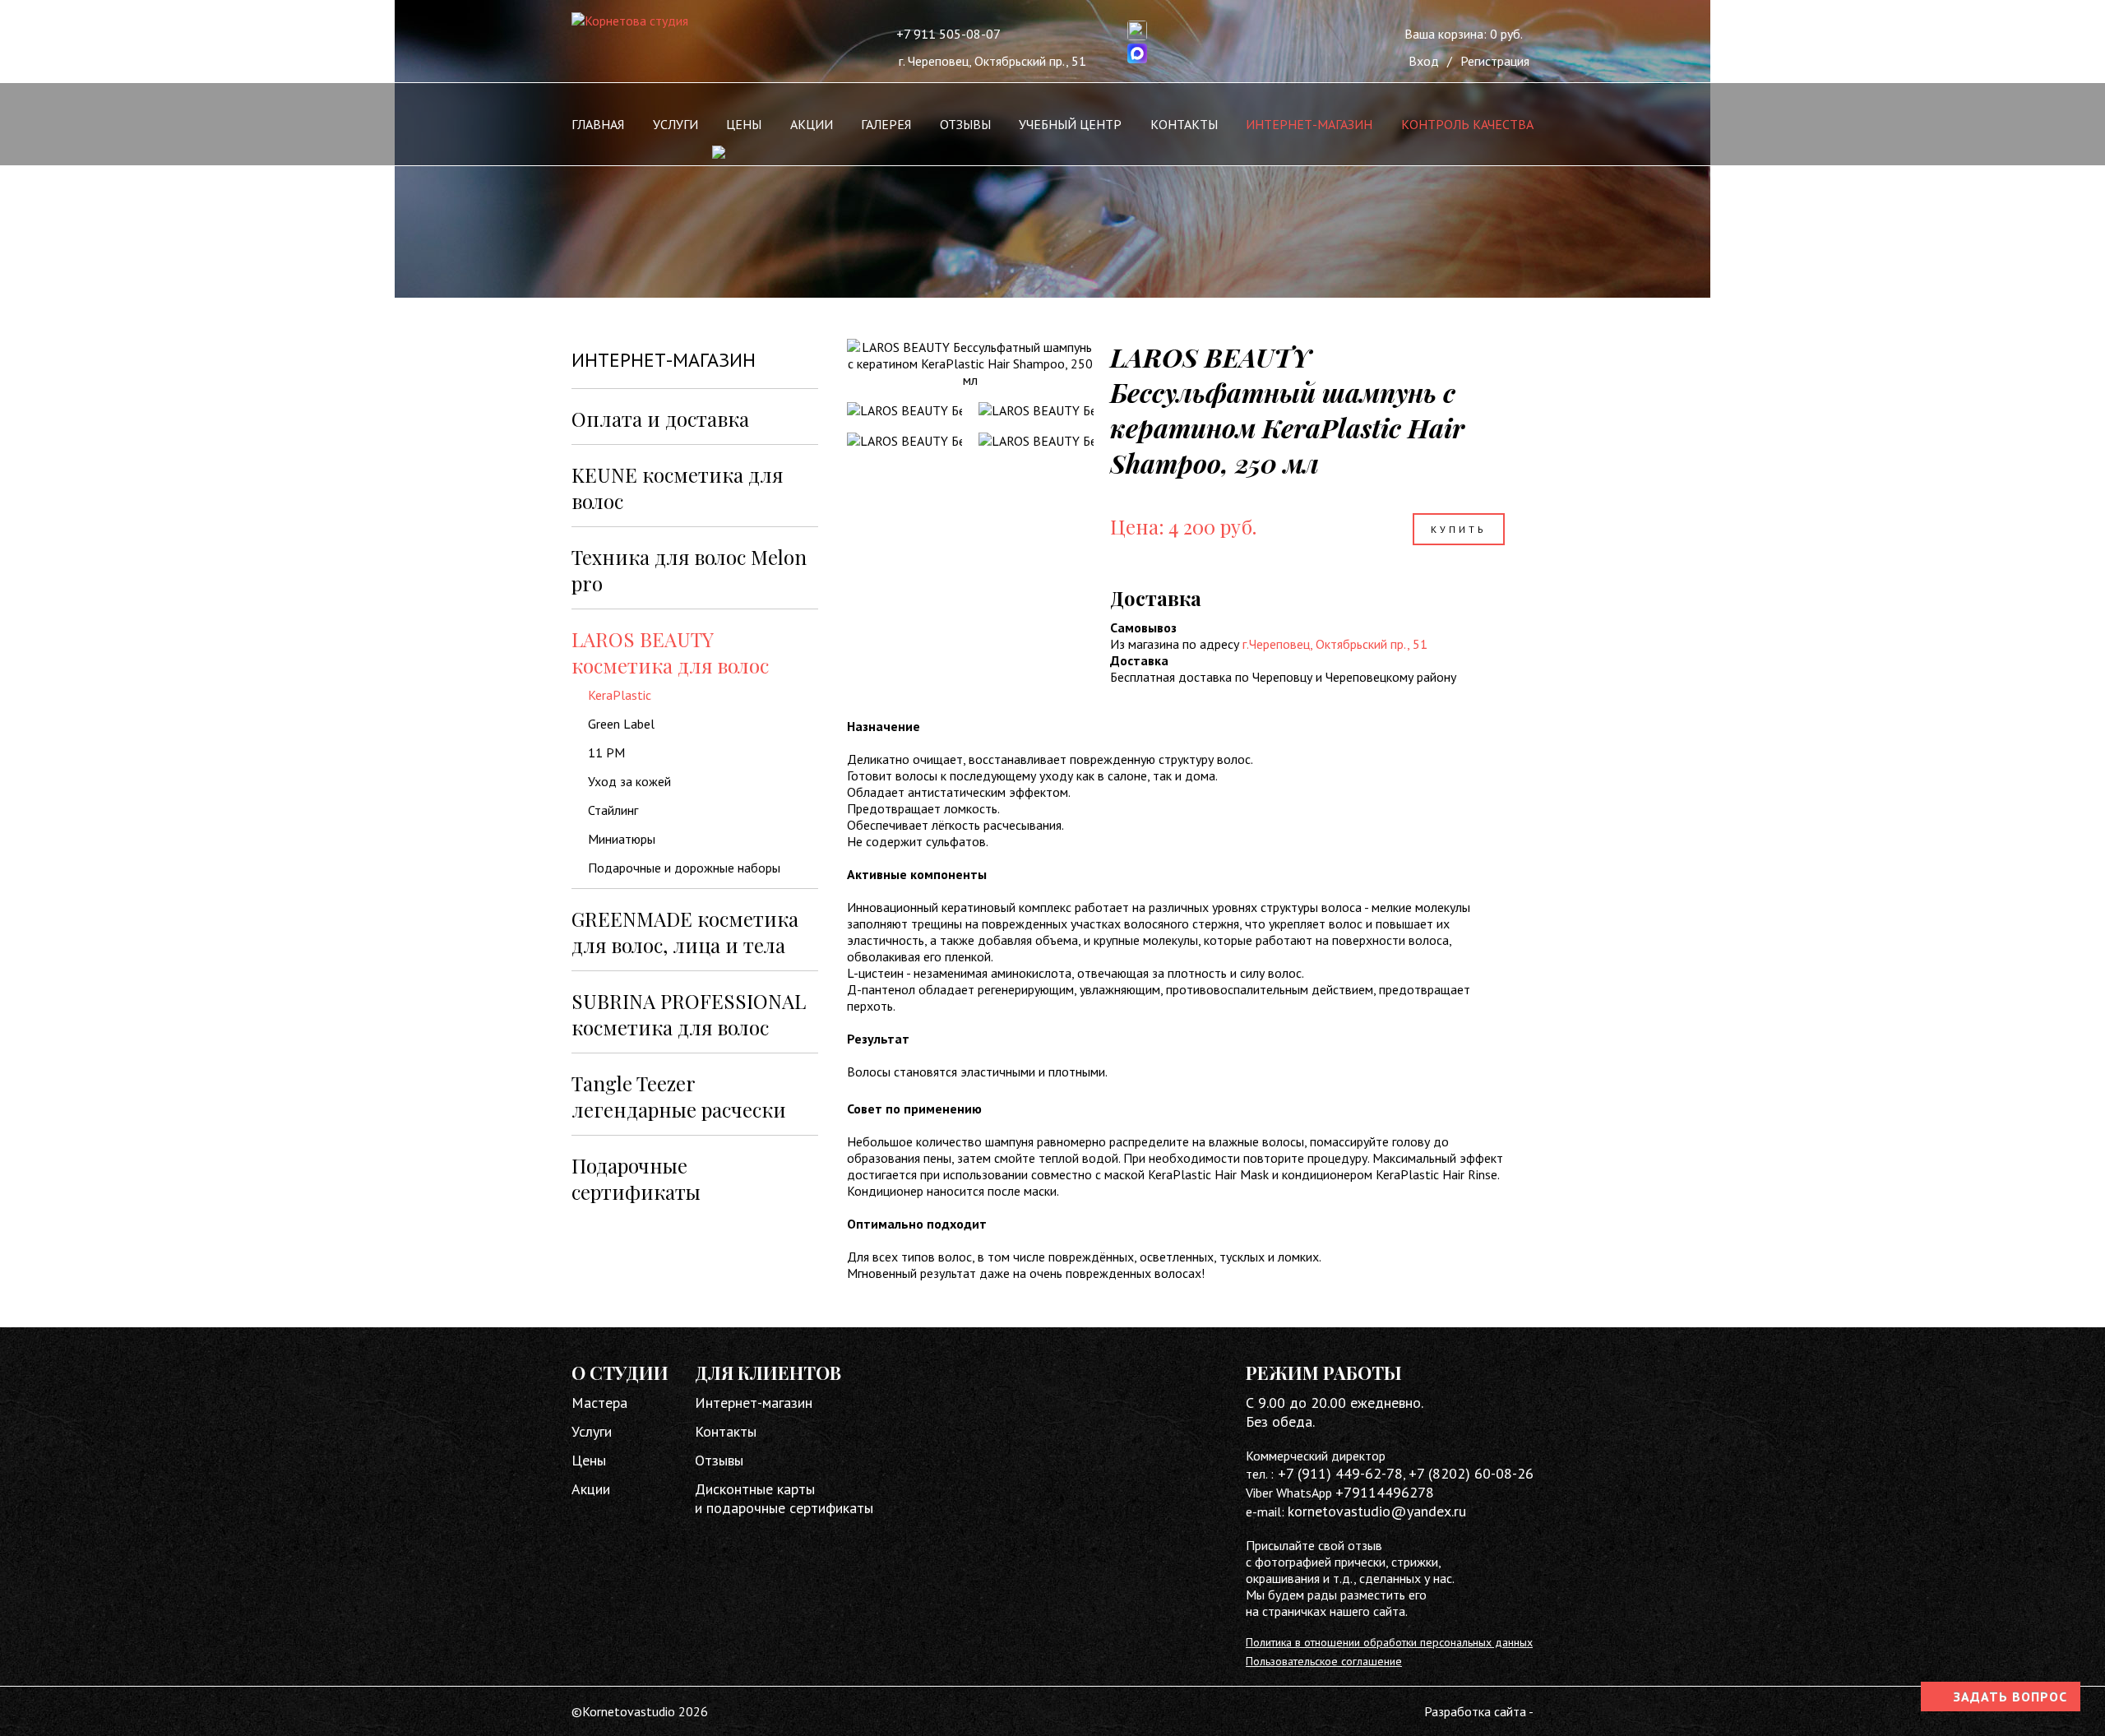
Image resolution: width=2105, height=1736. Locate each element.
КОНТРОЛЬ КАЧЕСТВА (1467, 124)
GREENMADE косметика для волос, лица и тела (685, 932)
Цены (589, 1460)
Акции (591, 1489)
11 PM (606, 752)
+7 (1418, 1473)
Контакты (726, 1431)
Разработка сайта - (1479, 1711)
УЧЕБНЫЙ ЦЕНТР (1070, 124)
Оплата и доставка (660, 419)
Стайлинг (613, 810)
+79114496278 (1385, 1492)
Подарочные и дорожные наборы (684, 868)
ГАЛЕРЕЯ (886, 124)
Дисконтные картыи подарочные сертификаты (784, 1498)
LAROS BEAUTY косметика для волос (670, 652)
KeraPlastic (620, 695)
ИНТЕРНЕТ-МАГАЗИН (1309, 124)
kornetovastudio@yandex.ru (1377, 1511)
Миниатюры (622, 839)
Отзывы (719, 1460)
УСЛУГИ (675, 124)
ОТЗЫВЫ (965, 124)
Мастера (599, 1403)
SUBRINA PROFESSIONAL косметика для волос (689, 1014)
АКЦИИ (812, 124)
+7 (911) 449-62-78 (1338, 1473)
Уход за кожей (629, 781)
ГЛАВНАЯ (598, 124)
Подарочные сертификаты (636, 1178)
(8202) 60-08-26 (1481, 1473)
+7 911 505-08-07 (948, 34)
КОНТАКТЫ (1184, 124)
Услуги (592, 1431)
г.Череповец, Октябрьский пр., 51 (1335, 644)
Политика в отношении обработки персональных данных (1389, 1642)
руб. (1464, 34)
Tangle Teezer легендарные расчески (679, 1096)
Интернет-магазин (754, 1403)
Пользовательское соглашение (1324, 1661)
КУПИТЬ (1459, 529)
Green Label (621, 724)
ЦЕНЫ (744, 124)
